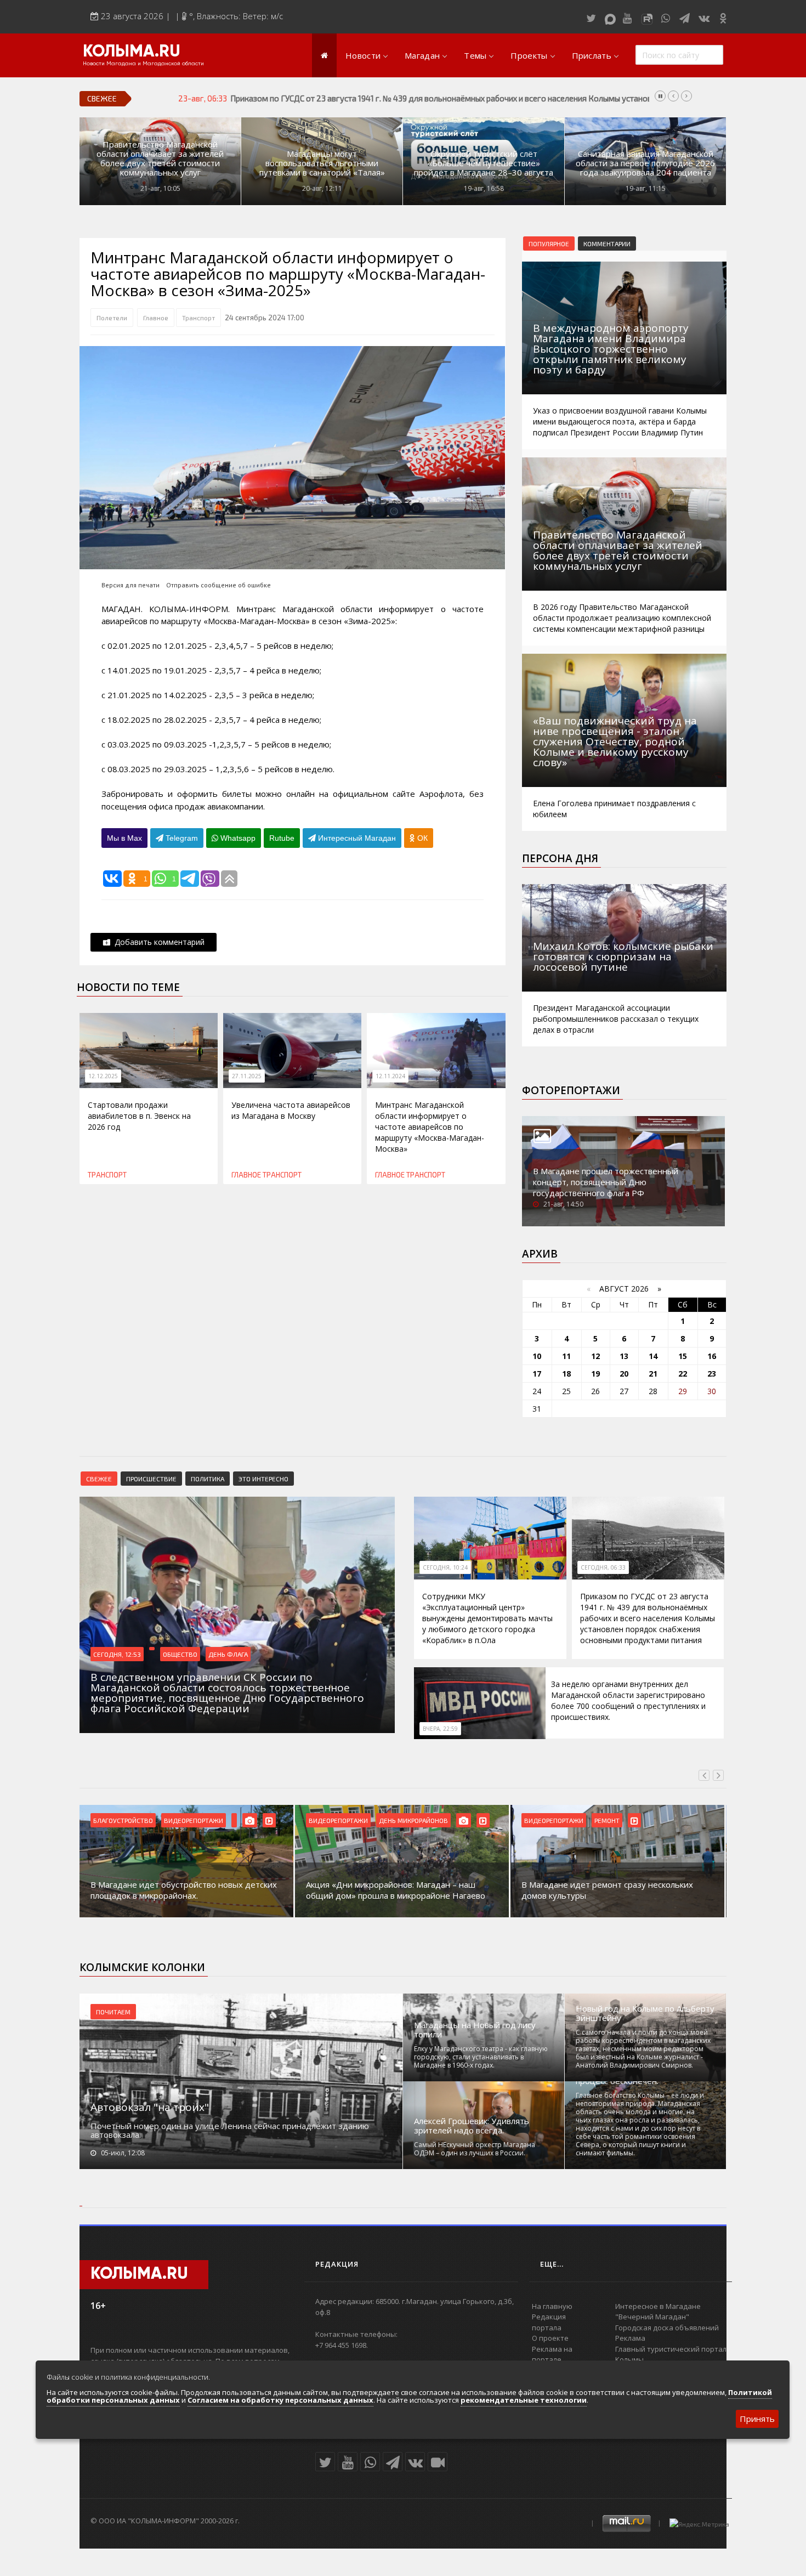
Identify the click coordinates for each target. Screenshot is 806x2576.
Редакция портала (549, 2322)
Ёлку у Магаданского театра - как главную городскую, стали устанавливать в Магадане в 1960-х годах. (481, 2057)
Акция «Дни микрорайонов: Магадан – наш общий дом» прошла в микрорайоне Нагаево (396, 1890)
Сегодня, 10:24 (445, 1567)
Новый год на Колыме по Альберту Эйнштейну (645, 2013)
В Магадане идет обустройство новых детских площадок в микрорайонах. (184, 1890)
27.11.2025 (247, 1076)
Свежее (99, 1479)
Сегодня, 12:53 (117, 1654)
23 (712, 1374)
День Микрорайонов (413, 1820)
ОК (421, 838)
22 (683, 1374)
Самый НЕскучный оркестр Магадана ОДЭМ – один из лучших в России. (475, 2149)
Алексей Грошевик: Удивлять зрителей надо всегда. (472, 2126)
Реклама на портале (552, 2354)
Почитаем (113, 2012)
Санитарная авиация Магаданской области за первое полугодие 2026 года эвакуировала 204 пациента (645, 163)
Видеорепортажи (194, 1820)
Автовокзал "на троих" (150, 2107)
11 (566, 1356)
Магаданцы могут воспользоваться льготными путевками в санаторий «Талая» (322, 163)
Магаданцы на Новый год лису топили (475, 2030)
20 (624, 1374)
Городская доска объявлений (667, 2328)
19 (595, 1374)
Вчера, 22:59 (440, 1729)
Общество (180, 1654)
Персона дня (560, 858)
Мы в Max (124, 838)
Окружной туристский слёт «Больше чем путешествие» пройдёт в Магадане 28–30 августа (484, 163)
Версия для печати (130, 585)
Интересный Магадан (356, 838)
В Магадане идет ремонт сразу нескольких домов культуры (607, 1890)
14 (653, 1356)
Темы (475, 55)
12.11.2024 (390, 1076)
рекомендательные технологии (524, 2400)
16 (712, 1356)
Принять (757, 2419)
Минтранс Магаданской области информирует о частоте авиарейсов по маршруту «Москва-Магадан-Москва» (430, 1127)
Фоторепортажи (571, 1090)
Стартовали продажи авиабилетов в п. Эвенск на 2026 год (139, 1116)
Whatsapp (237, 838)
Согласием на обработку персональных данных (280, 2400)
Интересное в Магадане (658, 2306)
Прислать (592, 55)
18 (566, 1374)
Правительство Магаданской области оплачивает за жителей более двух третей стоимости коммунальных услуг (160, 158)
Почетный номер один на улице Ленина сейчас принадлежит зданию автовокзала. (230, 2130)
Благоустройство (123, 1820)
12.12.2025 (103, 1076)
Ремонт (607, 1820)
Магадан (422, 55)
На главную (552, 2306)
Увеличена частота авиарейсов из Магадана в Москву (291, 1110)
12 (595, 1356)
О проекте (550, 2338)
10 (537, 1356)
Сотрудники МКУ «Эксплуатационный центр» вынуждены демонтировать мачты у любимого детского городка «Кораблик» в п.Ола (487, 1618)
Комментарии (607, 244)
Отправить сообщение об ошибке (218, 585)
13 (624, 1356)
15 (683, 1356)
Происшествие (151, 1479)
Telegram (181, 838)
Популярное (549, 244)
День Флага (228, 1654)
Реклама (630, 2338)
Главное (156, 318)
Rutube (282, 838)
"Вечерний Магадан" (652, 2317)
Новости (363, 55)
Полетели (112, 318)
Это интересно (263, 1479)
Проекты (529, 55)
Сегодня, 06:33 (603, 1567)
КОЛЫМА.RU (132, 52)
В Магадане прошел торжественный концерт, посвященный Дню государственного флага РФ (606, 1182)
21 (653, 1374)
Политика (208, 1479)
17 (537, 1374)
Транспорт (198, 318)
